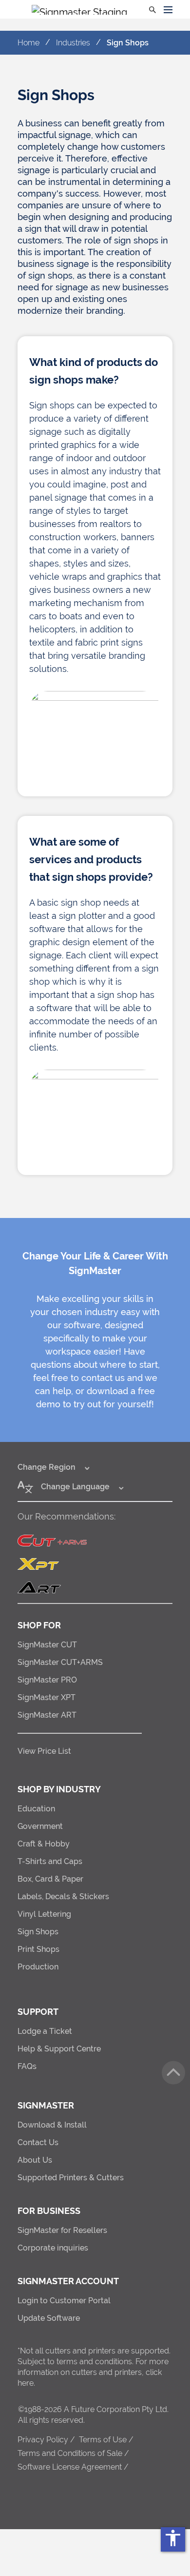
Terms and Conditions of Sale (70, 2453)
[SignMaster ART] (95, 1587)
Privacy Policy (43, 2440)
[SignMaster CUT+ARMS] (95, 1541)
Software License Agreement (70, 2467)
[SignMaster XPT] (95, 1564)
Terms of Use (103, 2440)
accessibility (173, 2538)
